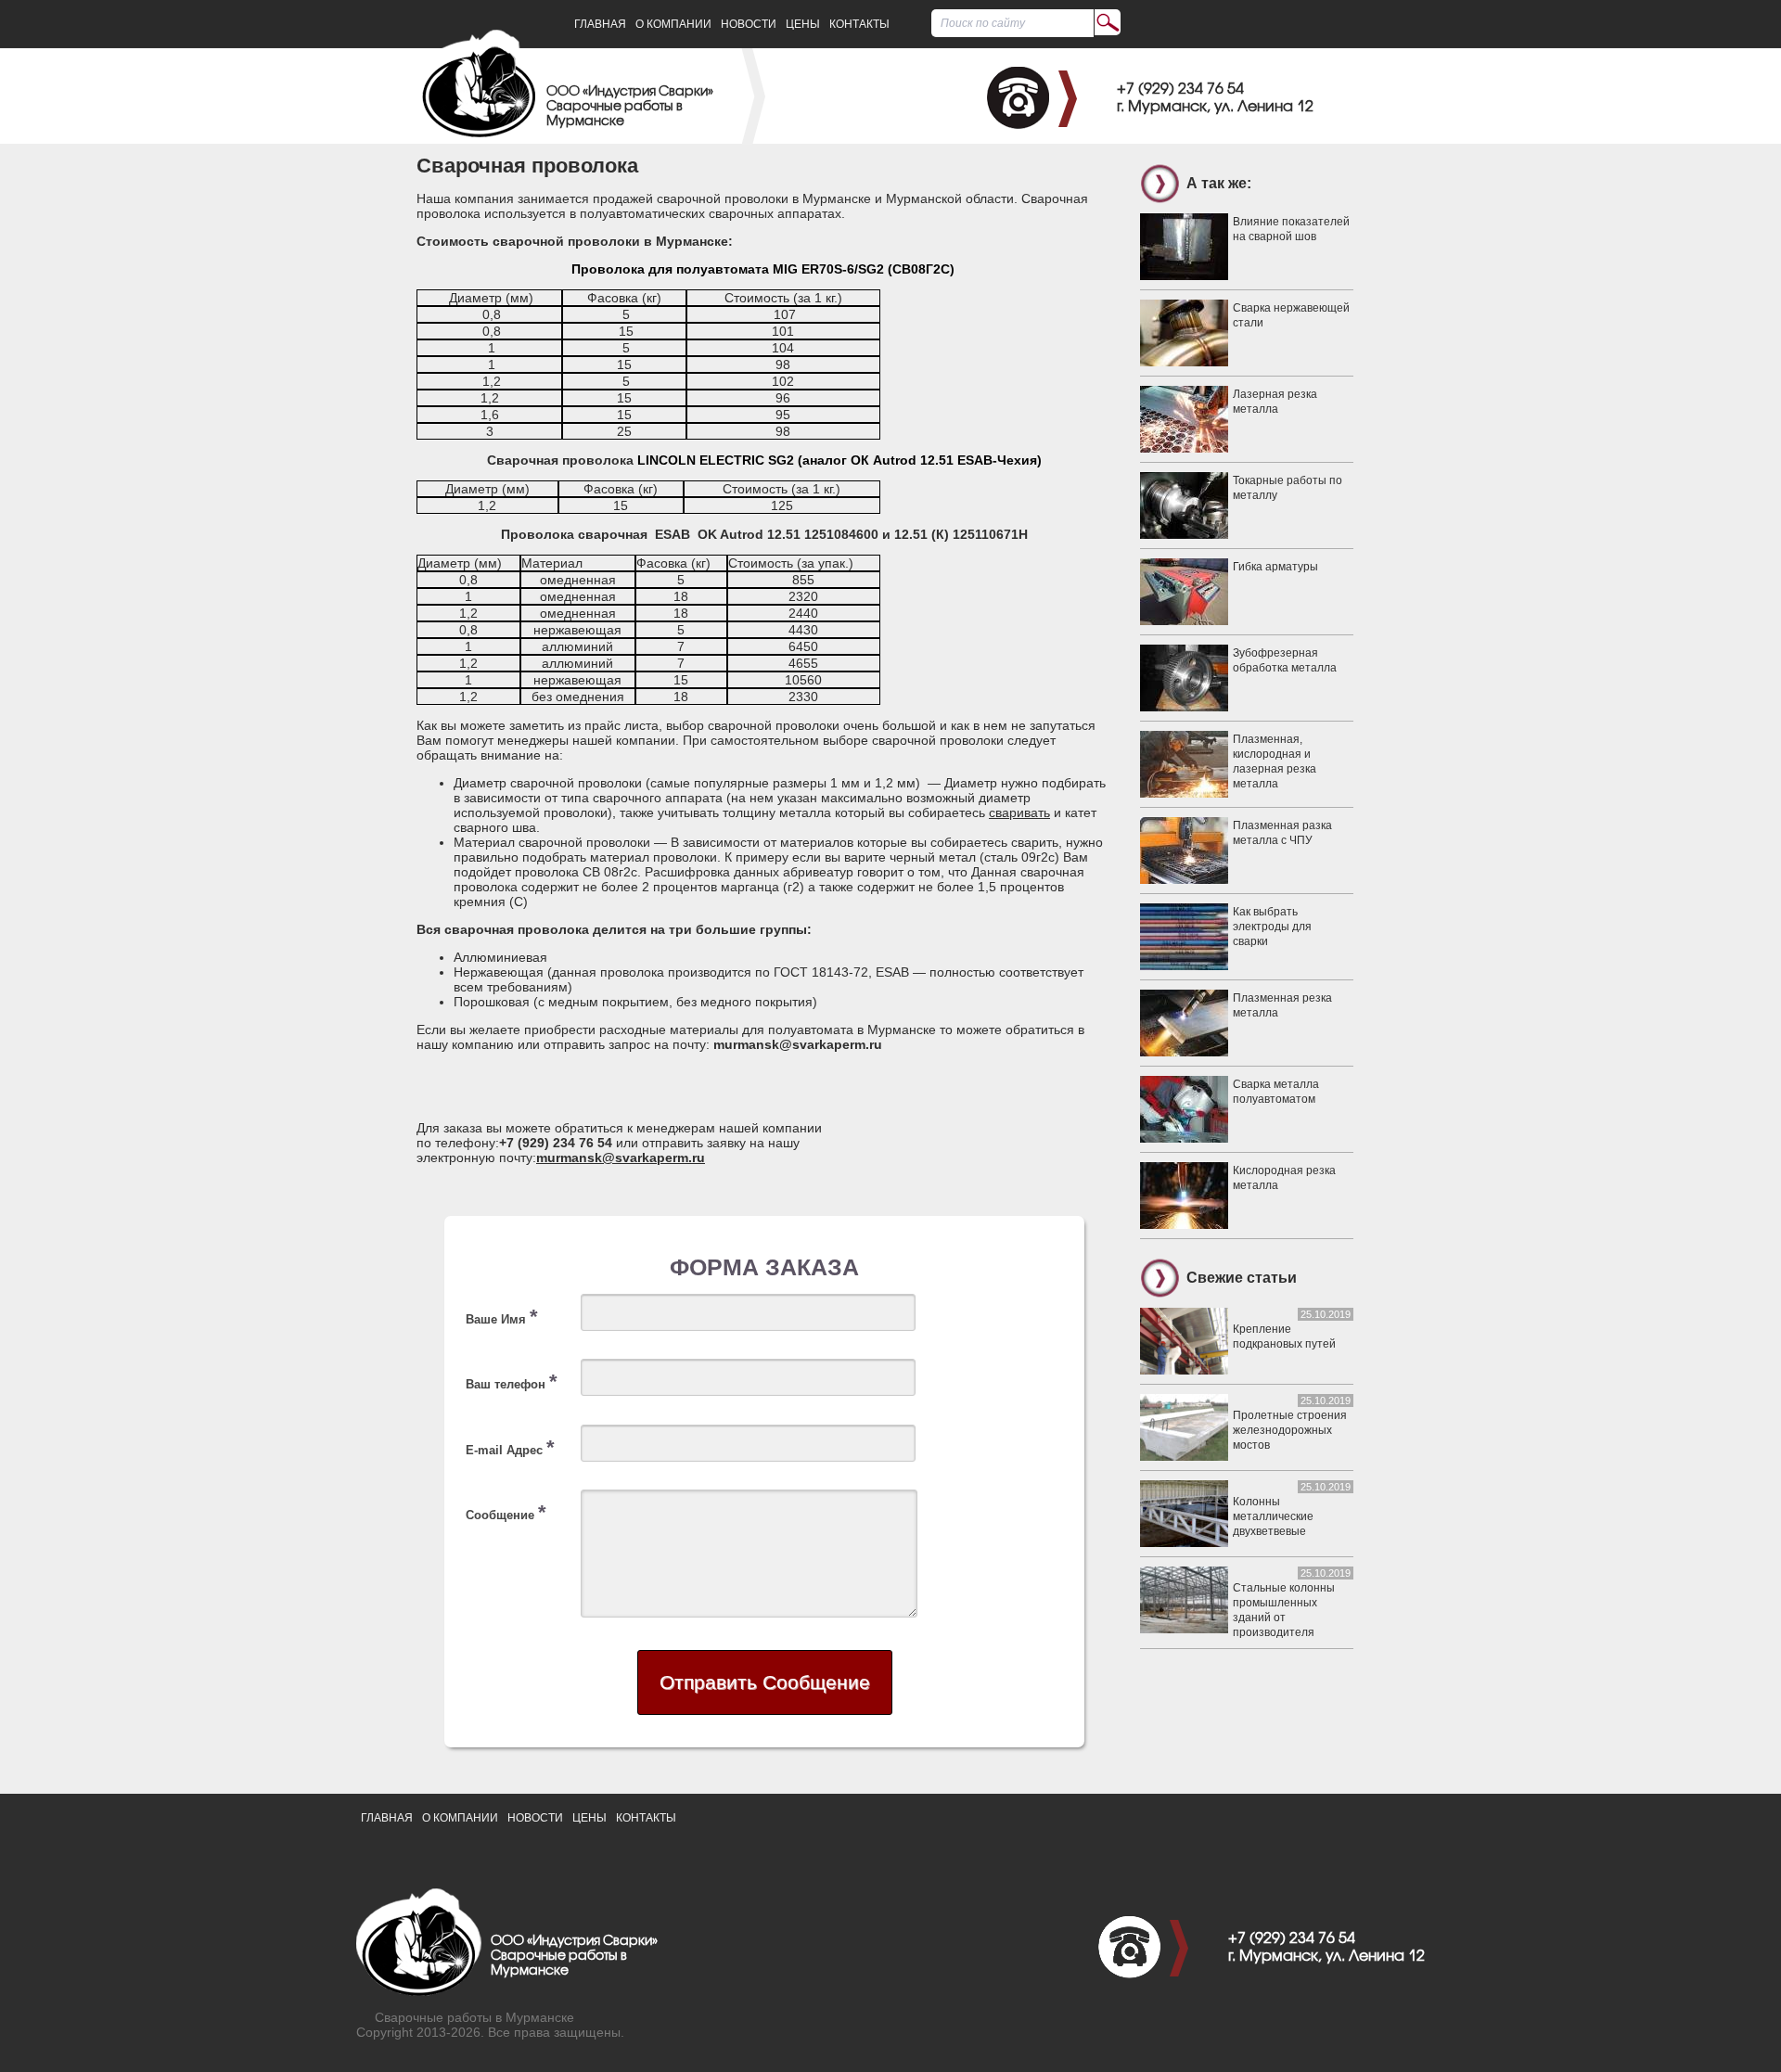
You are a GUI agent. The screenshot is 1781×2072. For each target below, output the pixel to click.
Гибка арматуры (1275, 567)
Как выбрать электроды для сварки (1272, 927)
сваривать (1019, 812)
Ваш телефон (512, 1381)
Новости (749, 24)
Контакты (859, 24)
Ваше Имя (502, 1317)
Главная (600, 24)
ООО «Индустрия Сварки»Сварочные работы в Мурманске (630, 107)
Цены (803, 24)
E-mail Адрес (510, 1447)
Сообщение (506, 1512)
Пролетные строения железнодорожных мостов (1290, 1430)
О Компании (673, 24)
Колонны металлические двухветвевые (1273, 1516)
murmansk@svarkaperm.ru (621, 1158)
